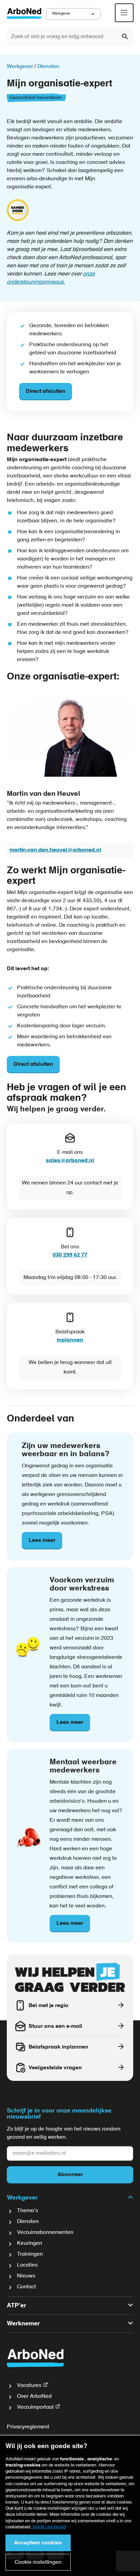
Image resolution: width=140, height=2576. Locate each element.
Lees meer (45, 1544)
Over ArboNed (34, 2396)
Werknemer (23, 2324)
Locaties (27, 2265)
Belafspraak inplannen (58, 2047)
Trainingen (30, 2254)
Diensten (28, 2222)
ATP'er (16, 2306)
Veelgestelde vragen (55, 2068)
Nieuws (26, 2276)
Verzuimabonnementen (45, 2233)
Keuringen (30, 2243)
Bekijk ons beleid (49, 2527)
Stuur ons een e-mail (55, 2026)
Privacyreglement (28, 2427)
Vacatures (29, 2386)
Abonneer (70, 2175)
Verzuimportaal (35, 2407)
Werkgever (61, 14)
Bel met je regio (48, 2006)
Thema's (28, 2211)
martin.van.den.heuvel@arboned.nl (55, 850)
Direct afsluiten (46, 391)
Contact (27, 2287)
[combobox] (70, 37)
